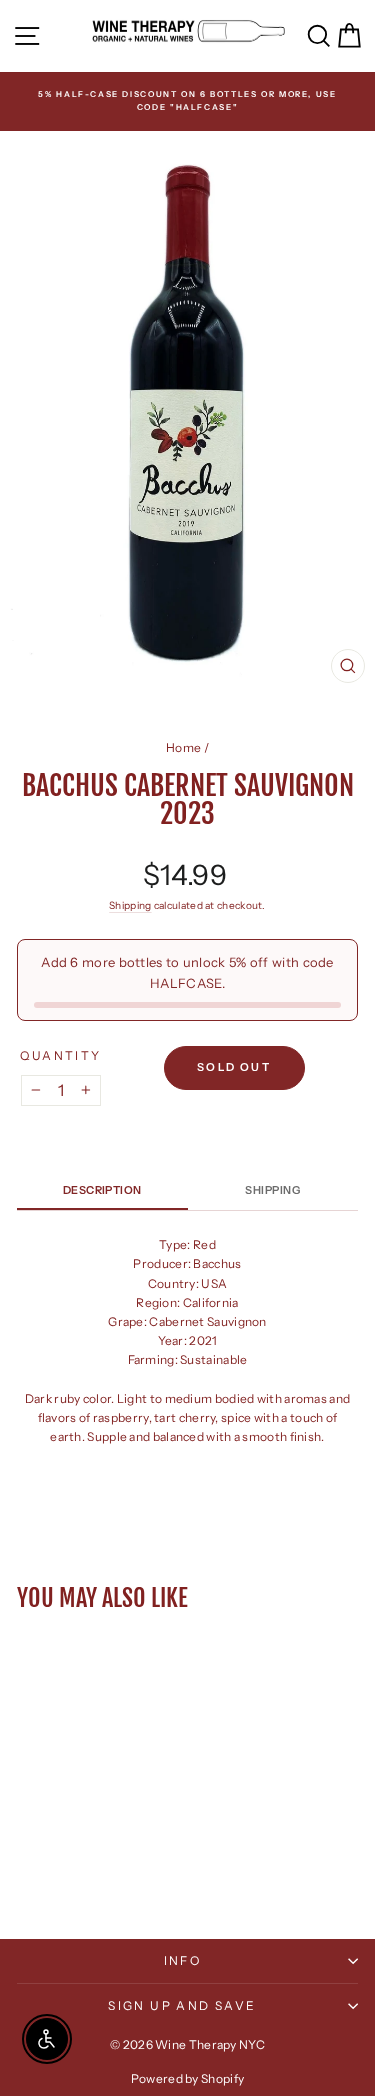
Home (183, 747)
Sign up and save (182, 2005)
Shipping (130, 905)
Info (183, 1960)
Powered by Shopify (187, 2078)
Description (102, 1190)
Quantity (60, 1055)
